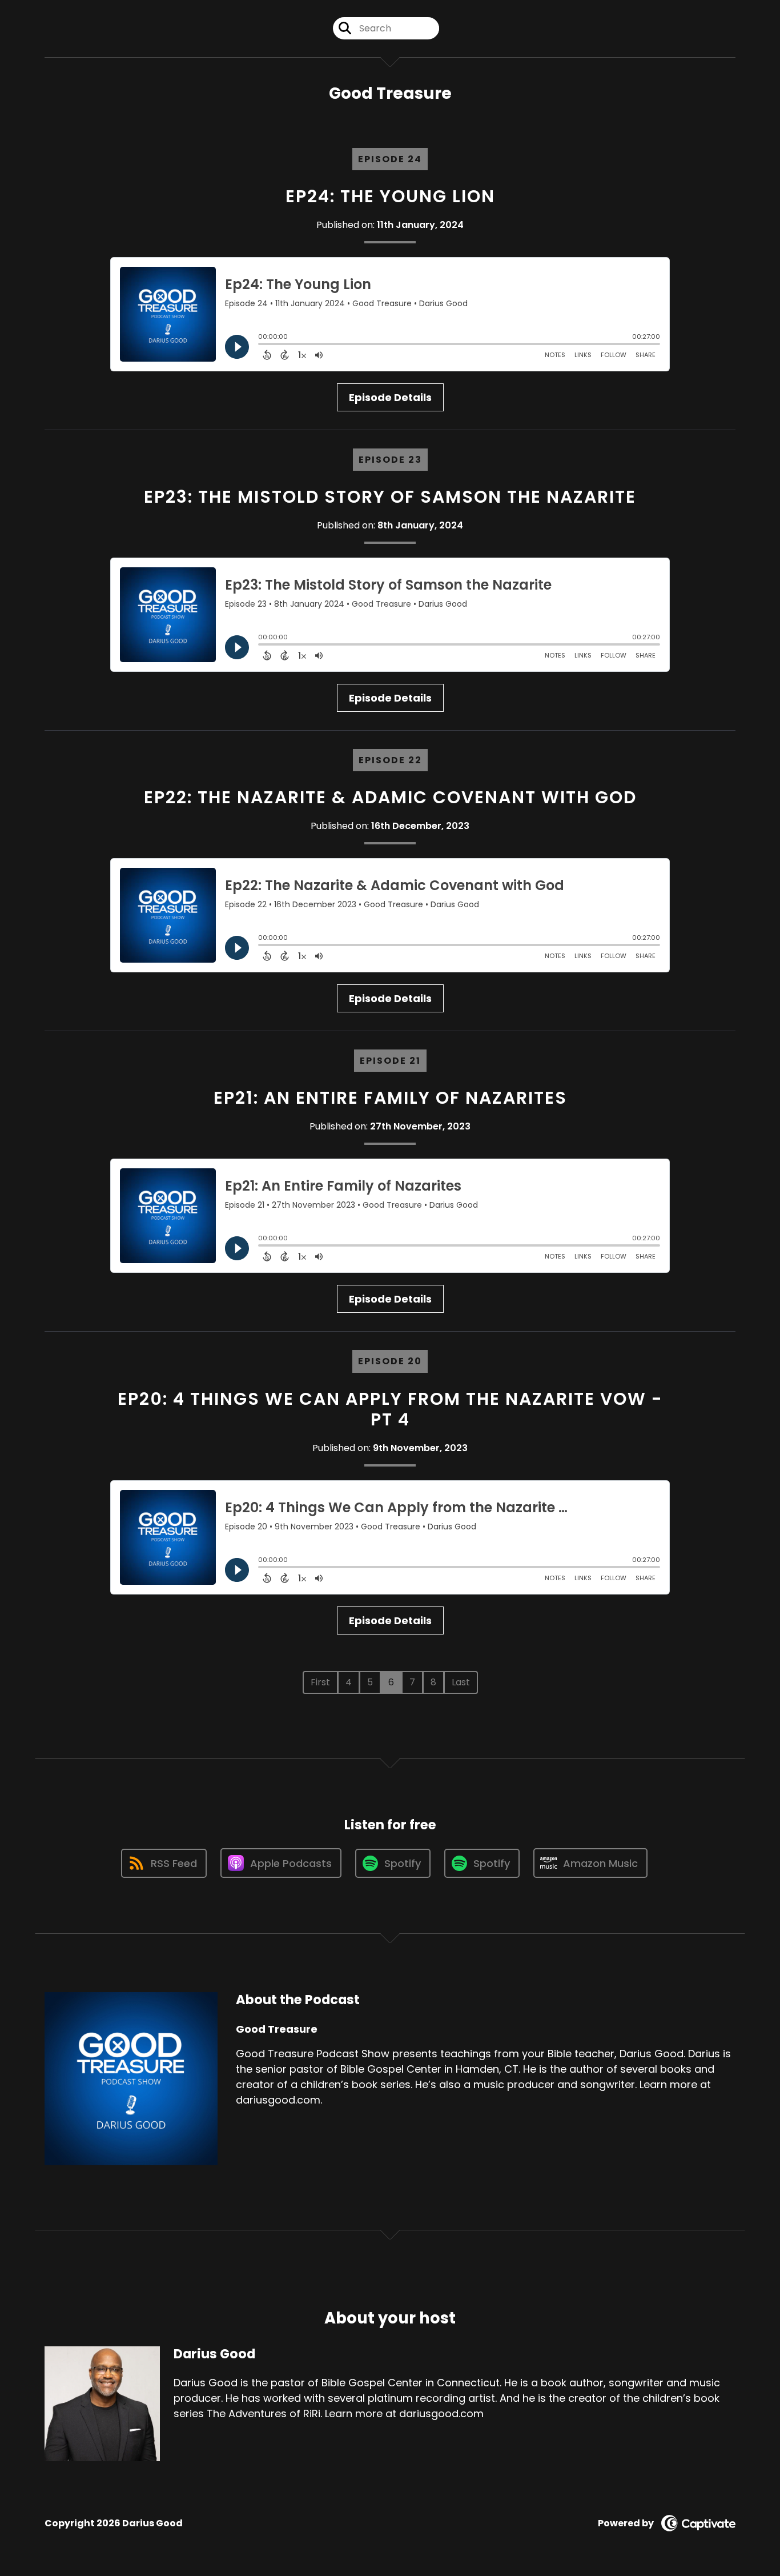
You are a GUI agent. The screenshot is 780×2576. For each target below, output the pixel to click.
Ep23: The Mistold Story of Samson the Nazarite (390, 497)
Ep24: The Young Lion (390, 196)
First (320, 1682)
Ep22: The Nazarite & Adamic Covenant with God (390, 797)
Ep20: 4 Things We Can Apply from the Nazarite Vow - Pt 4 (390, 1409)
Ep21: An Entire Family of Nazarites (390, 1098)
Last (461, 1682)
